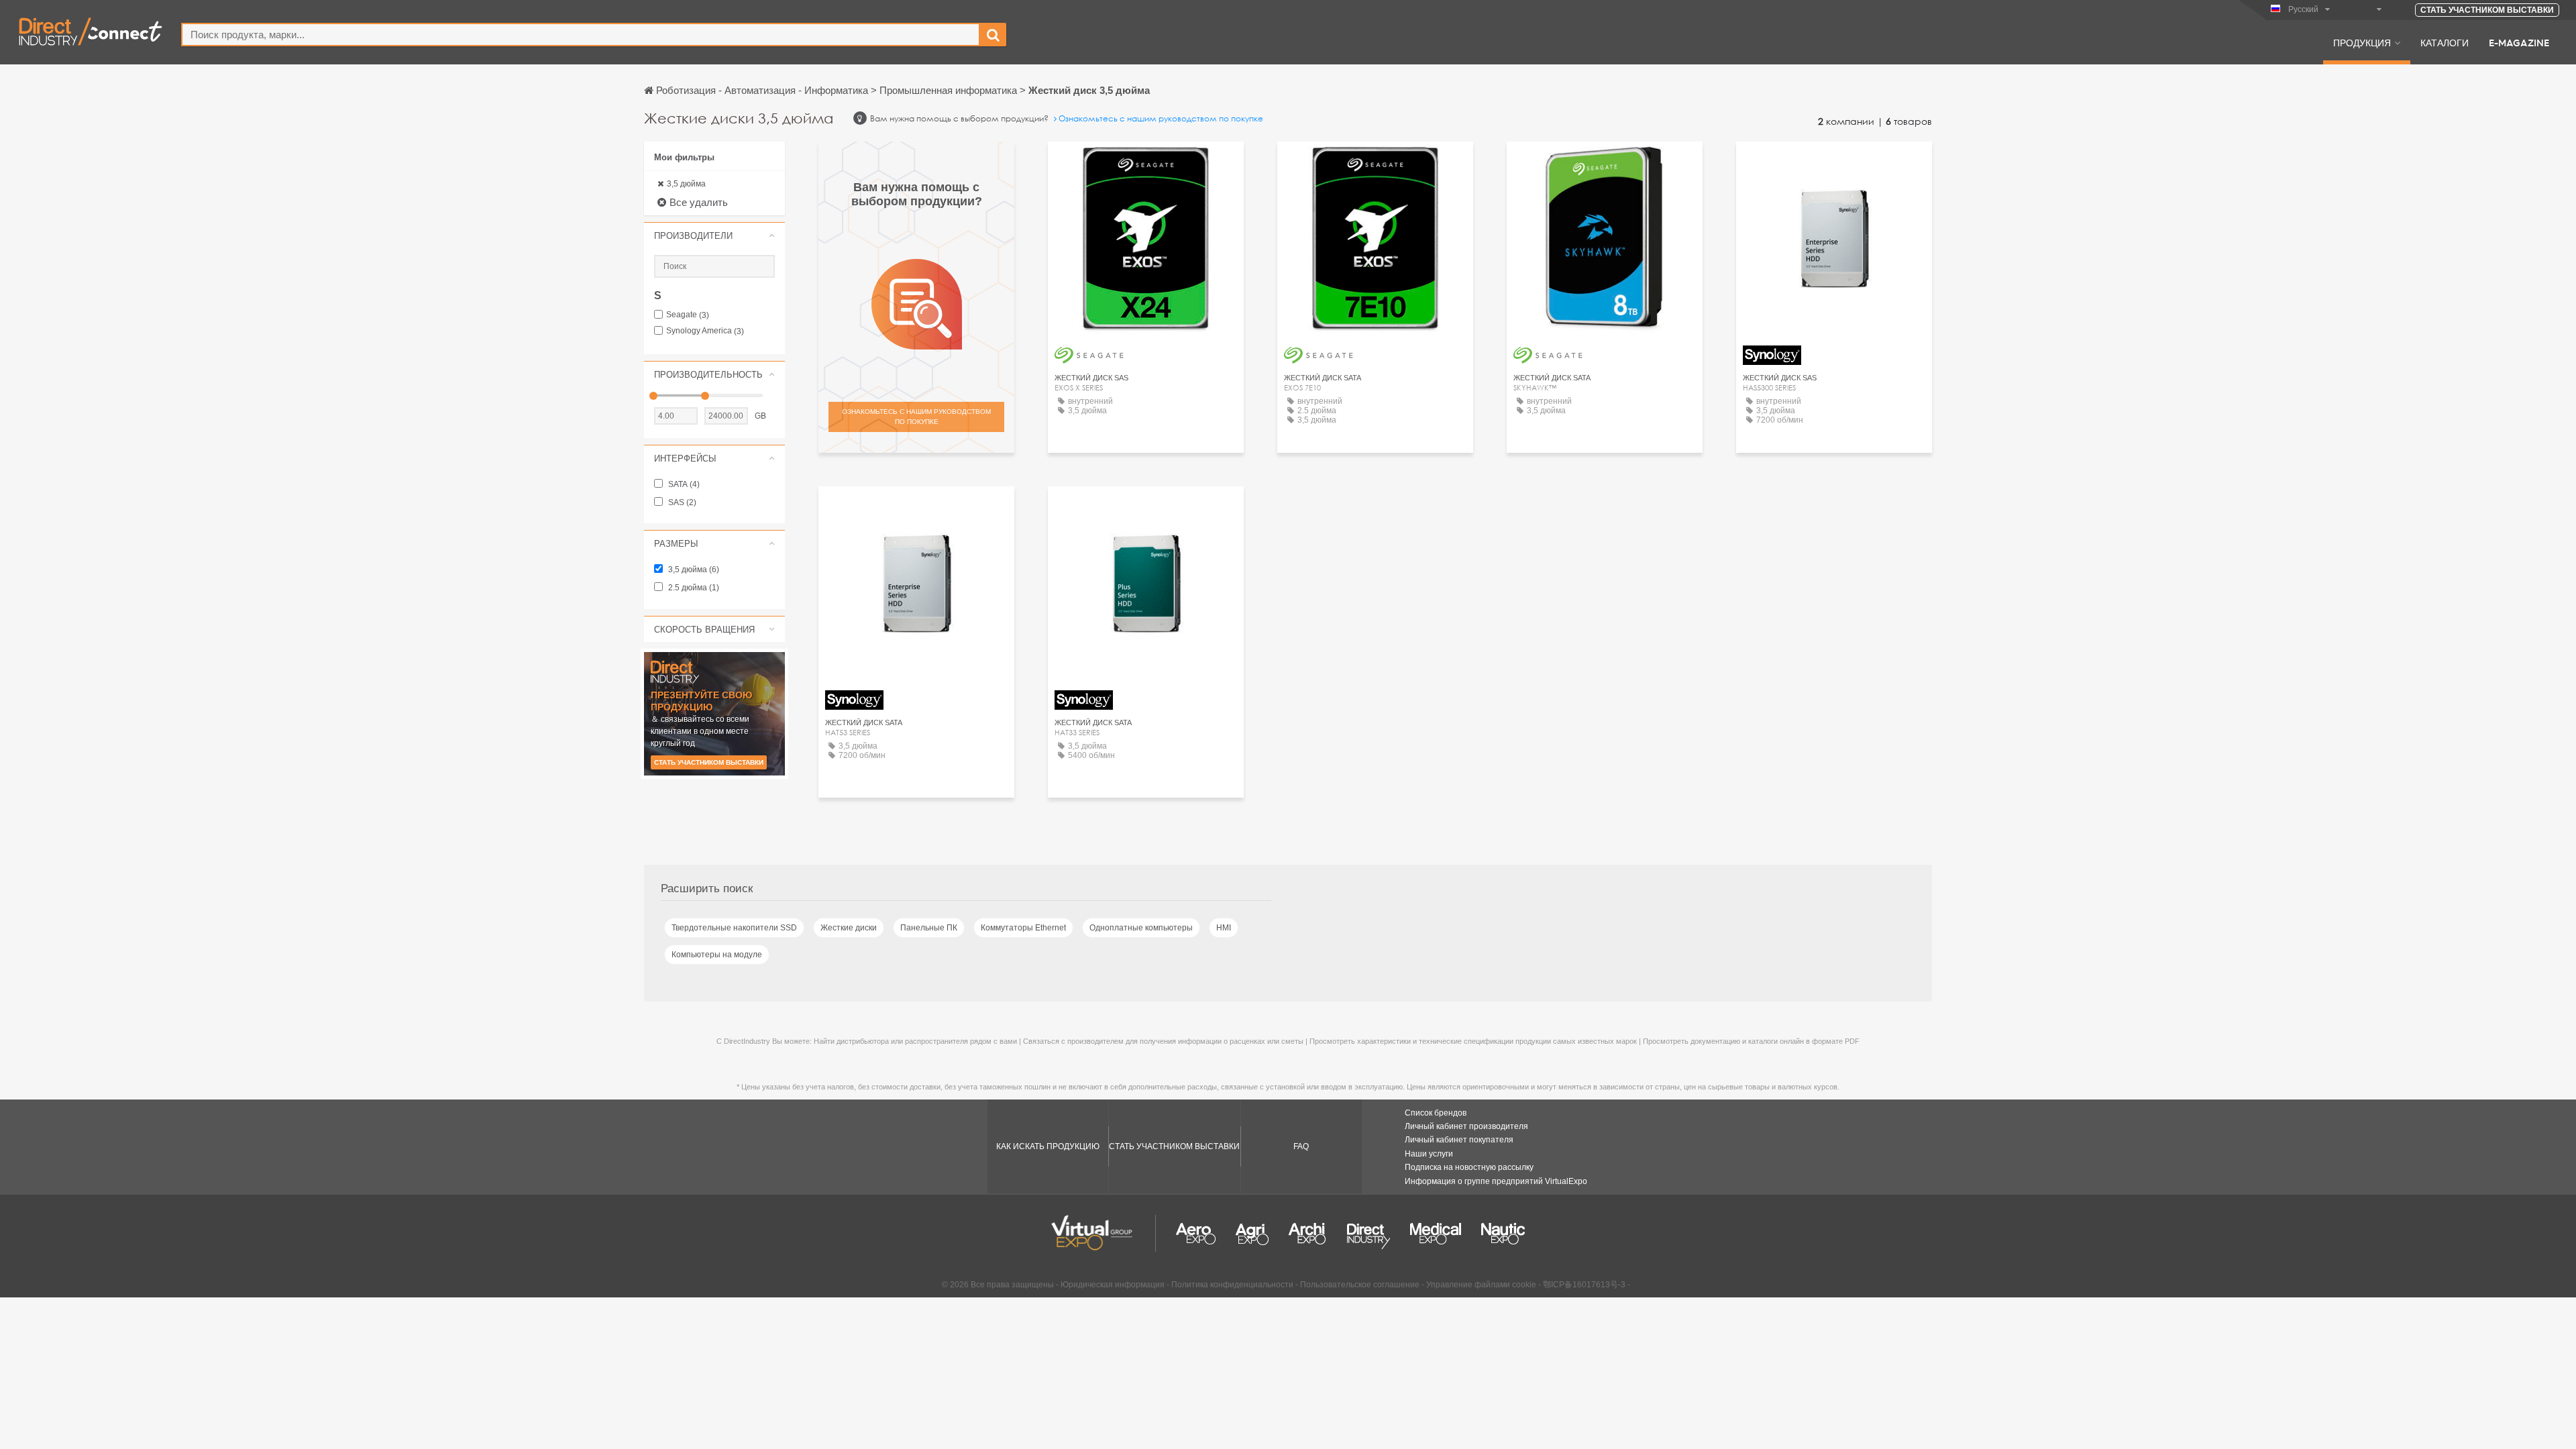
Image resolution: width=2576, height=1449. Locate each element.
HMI (1224, 928)
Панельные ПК (929, 928)
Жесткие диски (849, 928)
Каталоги (2445, 42)
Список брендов (1436, 1113)
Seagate (688, 315)
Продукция (2362, 42)
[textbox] (581, 35)
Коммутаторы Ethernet (1023, 928)
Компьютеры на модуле (717, 955)
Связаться (1146, 164)
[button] (714, 235)
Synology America (705, 331)
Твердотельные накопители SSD (734, 928)
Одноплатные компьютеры (1141, 928)
